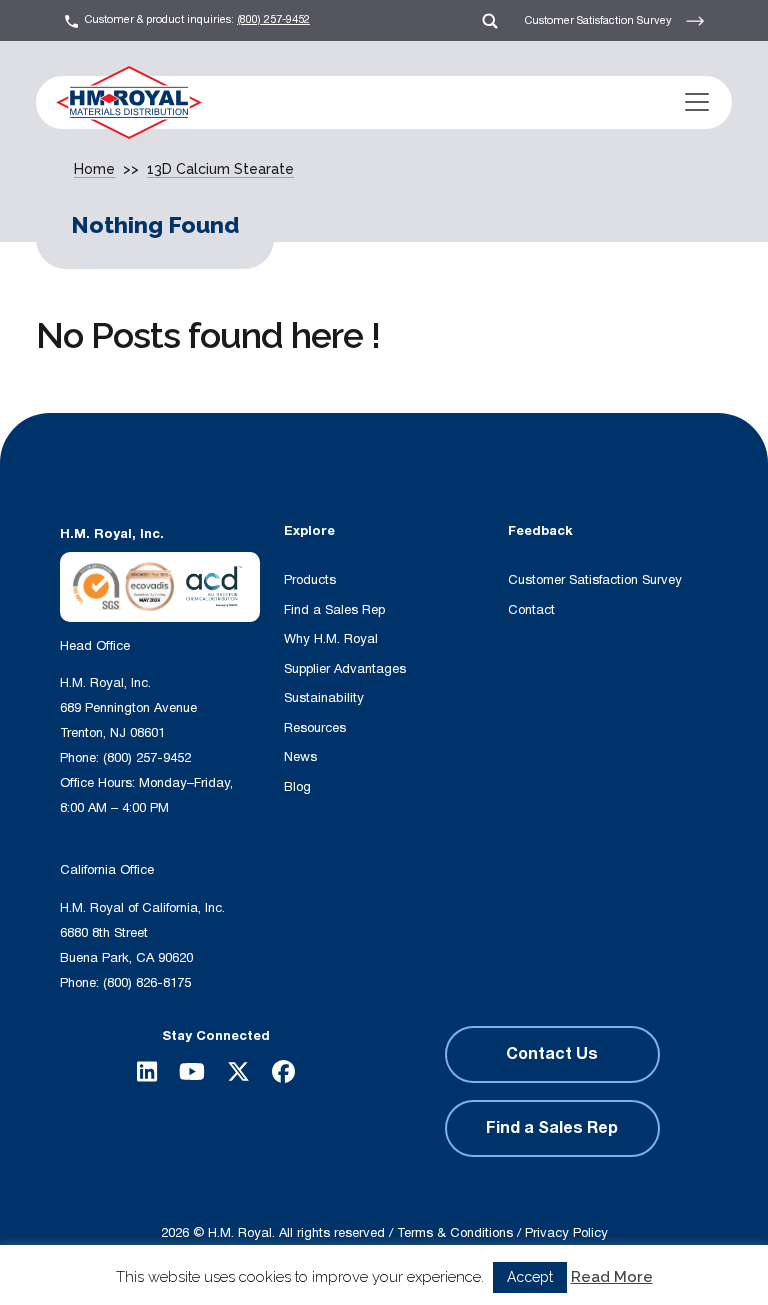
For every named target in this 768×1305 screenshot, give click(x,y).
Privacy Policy (566, 1233)
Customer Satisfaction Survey (600, 19)
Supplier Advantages (345, 669)
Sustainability (324, 698)
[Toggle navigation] (697, 102)
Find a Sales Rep (334, 610)
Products (310, 580)
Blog (297, 787)
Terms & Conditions (455, 1233)
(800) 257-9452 (273, 19)
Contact (531, 610)
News (300, 757)
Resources (315, 728)
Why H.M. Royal (331, 639)
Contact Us (552, 1054)
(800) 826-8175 (147, 983)
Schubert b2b (436, 1252)
